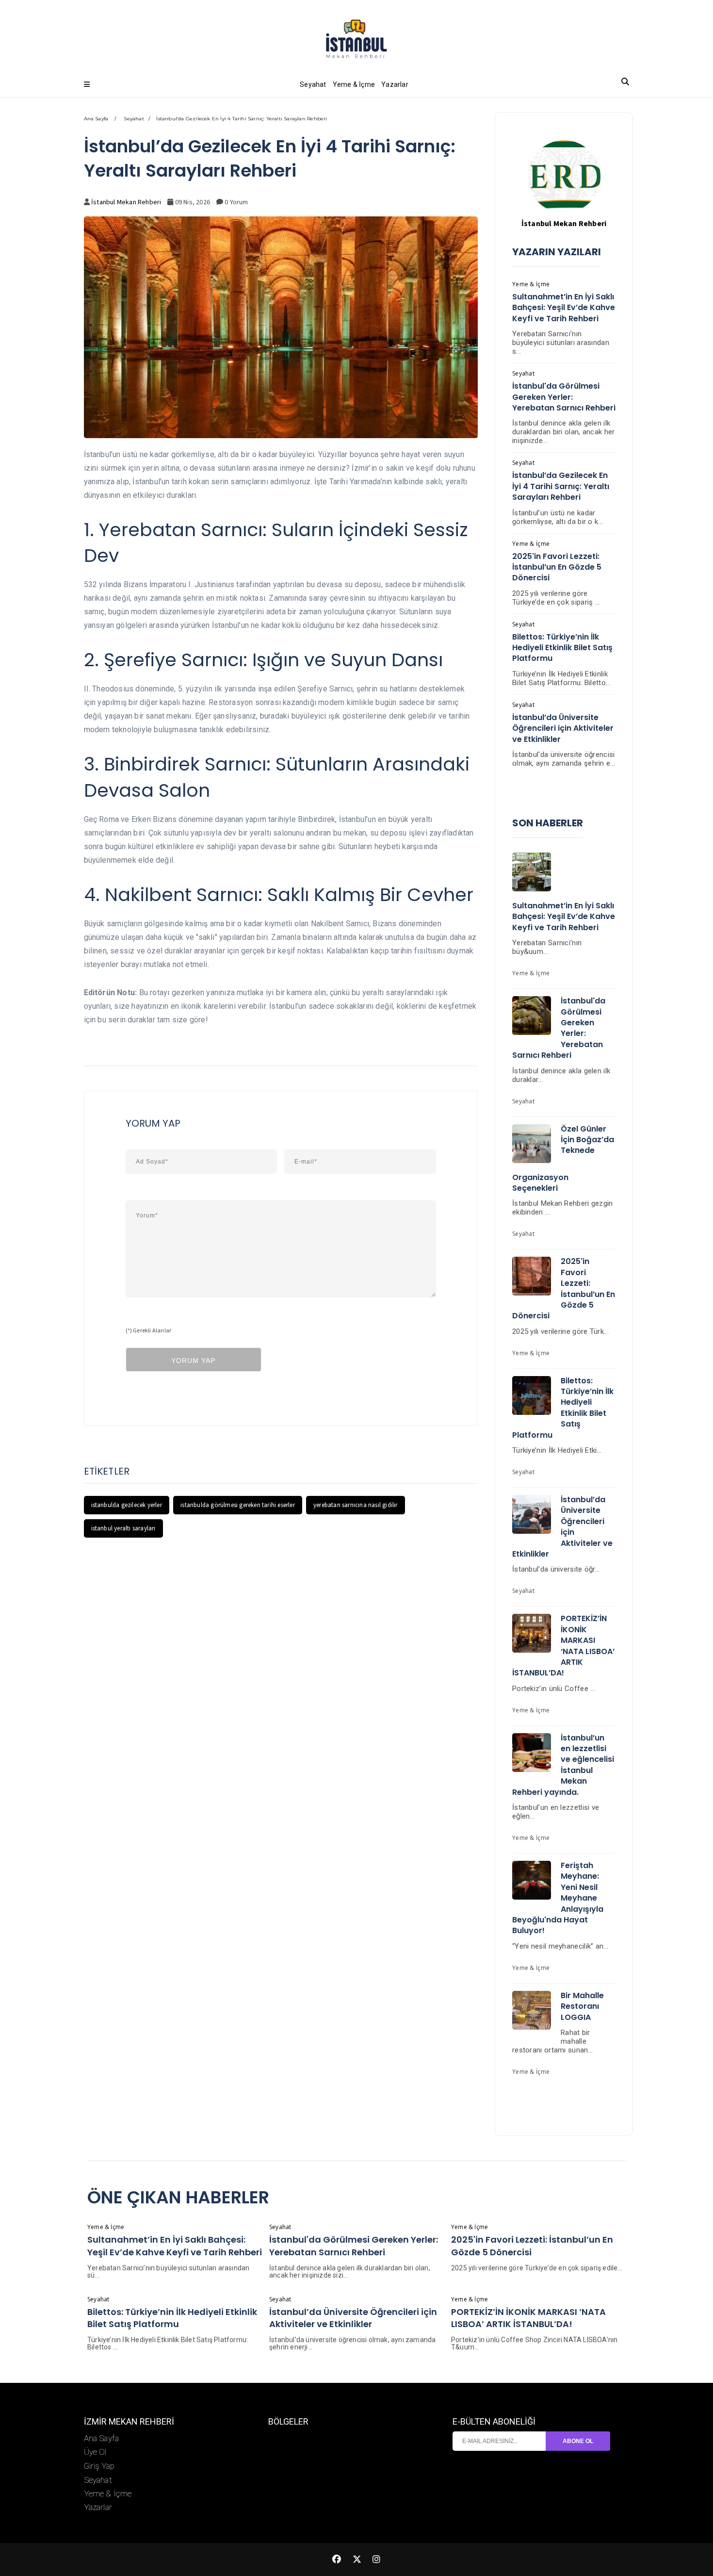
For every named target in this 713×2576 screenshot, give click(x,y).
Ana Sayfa (96, 119)
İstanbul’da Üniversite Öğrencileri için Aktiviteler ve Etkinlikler (563, 728)
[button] (87, 84)
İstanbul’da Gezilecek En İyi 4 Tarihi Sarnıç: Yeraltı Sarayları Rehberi (561, 486)
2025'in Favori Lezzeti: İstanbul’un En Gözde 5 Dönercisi (557, 567)
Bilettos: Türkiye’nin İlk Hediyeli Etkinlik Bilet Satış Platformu (562, 648)
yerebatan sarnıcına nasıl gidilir (356, 1505)
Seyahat (313, 84)
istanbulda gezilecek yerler (127, 1505)
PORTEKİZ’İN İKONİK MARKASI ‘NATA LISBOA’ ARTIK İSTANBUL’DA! (563, 1646)
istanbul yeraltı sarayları (123, 1528)
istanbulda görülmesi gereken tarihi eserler (238, 1505)
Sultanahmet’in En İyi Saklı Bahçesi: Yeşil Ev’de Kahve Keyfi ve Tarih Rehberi (564, 308)
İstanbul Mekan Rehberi (126, 202)
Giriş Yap (99, 2466)
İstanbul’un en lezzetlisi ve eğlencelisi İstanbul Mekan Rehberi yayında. (563, 1765)
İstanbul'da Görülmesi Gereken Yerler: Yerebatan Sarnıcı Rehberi (564, 397)
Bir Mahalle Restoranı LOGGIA (582, 2006)
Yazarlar (395, 84)
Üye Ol (95, 2452)
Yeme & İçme (354, 84)
